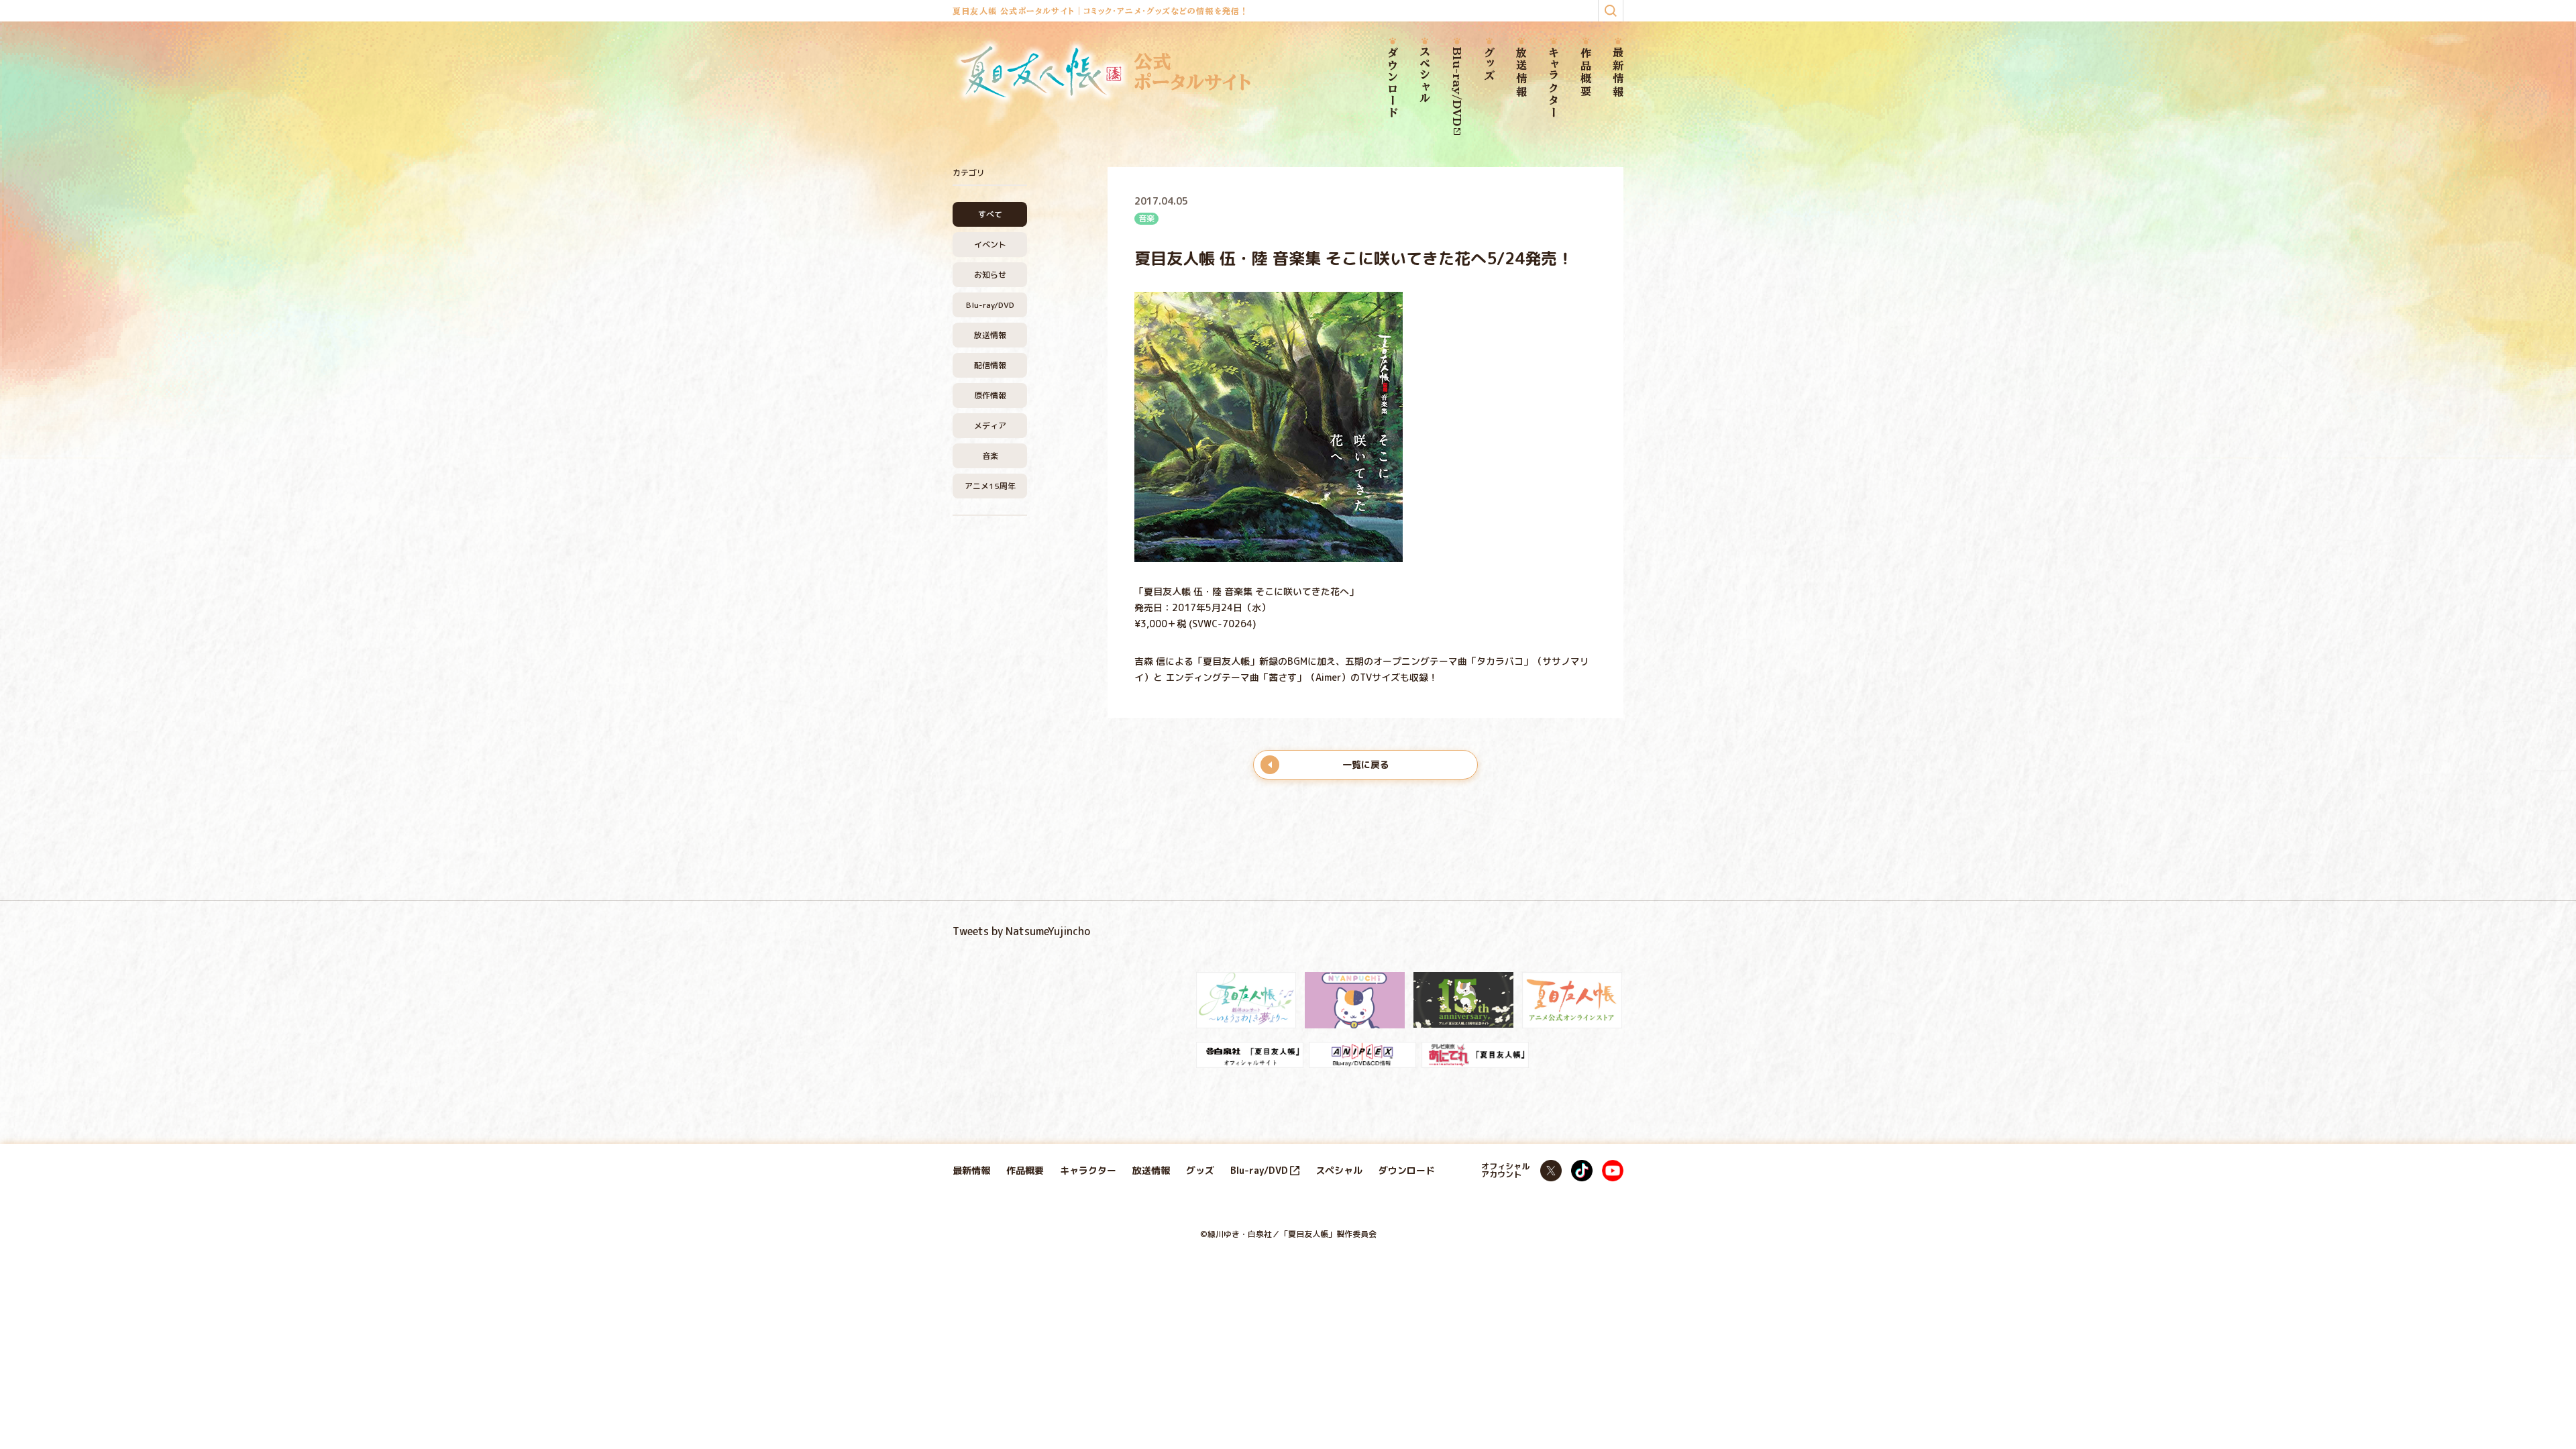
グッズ (1489, 65)
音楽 (990, 456)
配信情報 (990, 365)
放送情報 (1521, 73)
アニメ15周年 (990, 486)
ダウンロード (1393, 83)
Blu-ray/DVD (1457, 87)
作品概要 (1586, 73)
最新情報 (1618, 73)
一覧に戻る (1366, 764)
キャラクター (1554, 83)
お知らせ (990, 275)
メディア (990, 426)
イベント (990, 245)
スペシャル (1425, 76)
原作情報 (990, 395)
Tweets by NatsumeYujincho (1021, 931)
